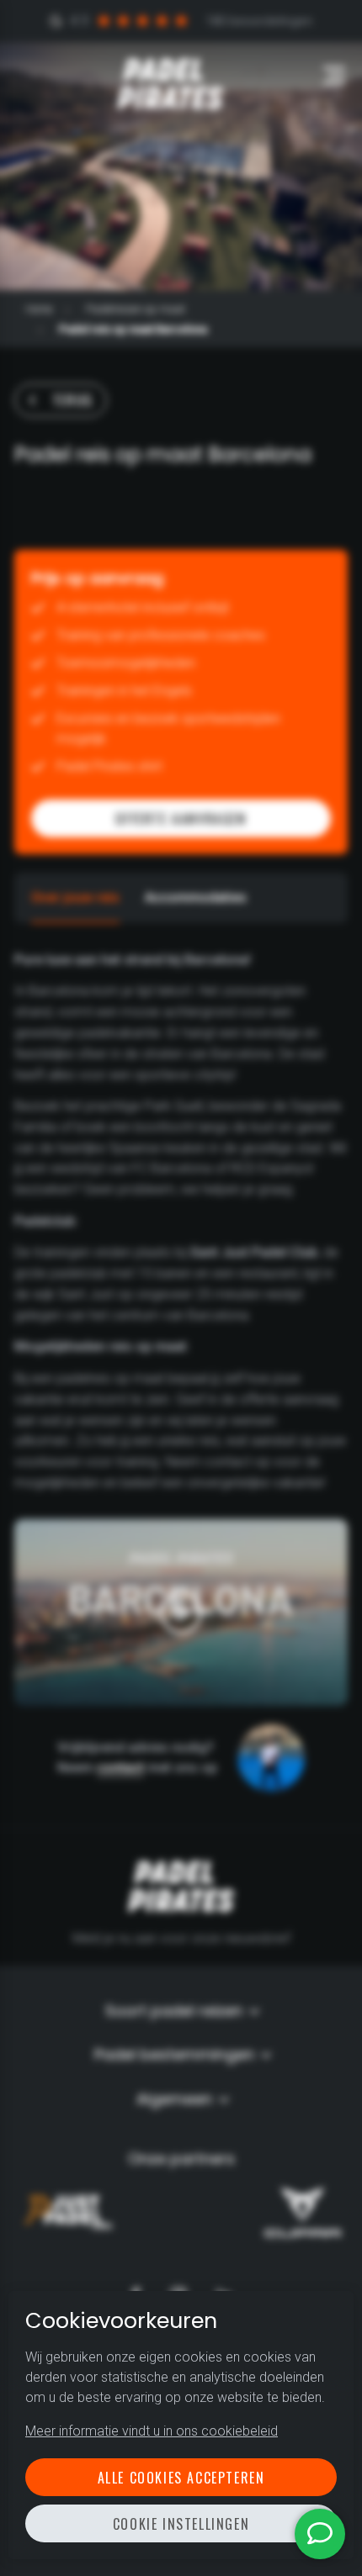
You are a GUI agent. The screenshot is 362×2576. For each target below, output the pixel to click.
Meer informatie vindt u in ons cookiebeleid (152, 2431)
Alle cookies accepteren (181, 2478)
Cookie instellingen (181, 2524)
